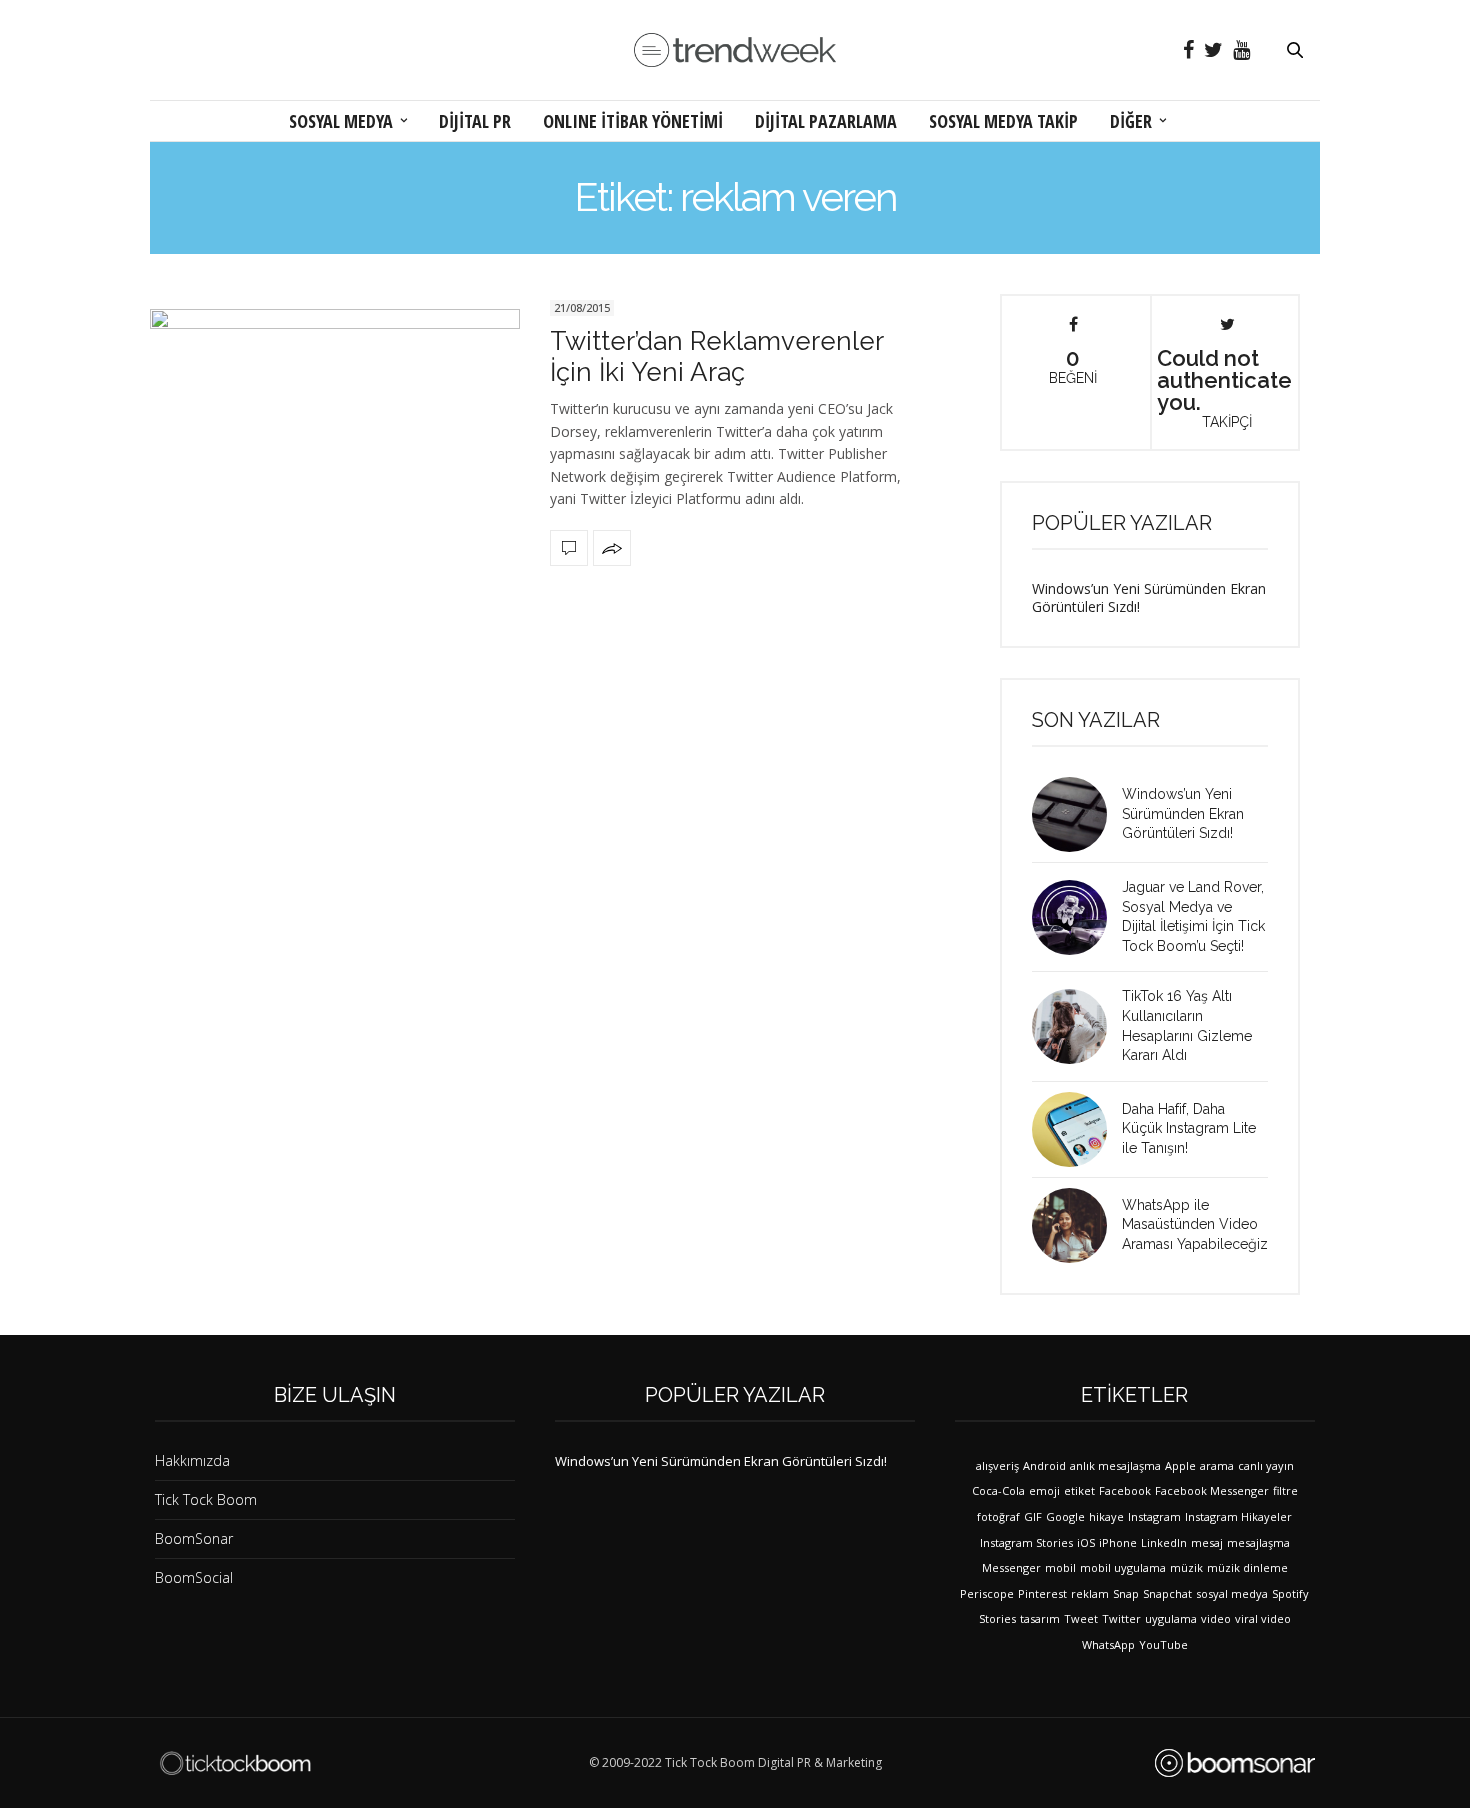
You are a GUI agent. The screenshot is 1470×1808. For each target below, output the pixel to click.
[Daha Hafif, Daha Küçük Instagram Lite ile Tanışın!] (1077, 1129)
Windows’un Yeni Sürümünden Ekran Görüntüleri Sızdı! (1149, 597)
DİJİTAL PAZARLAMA (826, 121)
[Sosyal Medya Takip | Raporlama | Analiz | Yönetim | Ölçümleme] (1235, 1763)
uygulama (1171, 1618)
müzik (1186, 1567)
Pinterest (1042, 1593)
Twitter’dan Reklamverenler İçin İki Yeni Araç (716, 356)
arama (1217, 1465)
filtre (1285, 1490)
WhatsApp (1108, 1644)
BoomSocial (194, 1577)
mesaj (1207, 1542)
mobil (1060, 1567)
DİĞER (1131, 121)
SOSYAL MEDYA (341, 121)
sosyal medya (1232, 1593)
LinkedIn (1164, 1542)
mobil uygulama (1123, 1567)
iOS (1086, 1542)
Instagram (1154, 1516)
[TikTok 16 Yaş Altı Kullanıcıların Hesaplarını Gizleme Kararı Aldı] (1077, 1026)
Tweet (1081, 1618)
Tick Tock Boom (206, 1499)
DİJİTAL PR (475, 121)
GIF (1033, 1516)
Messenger (1011, 1567)
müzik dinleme (1247, 1567)
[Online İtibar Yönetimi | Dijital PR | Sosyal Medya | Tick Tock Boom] (235, 1763)
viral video (1263, 1618)
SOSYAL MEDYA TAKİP (1003, 121)
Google (1065, 1516)
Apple (1180, 1465)
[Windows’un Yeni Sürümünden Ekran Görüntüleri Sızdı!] (1077, 814)
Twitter (1121, 1618)
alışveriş (997, 1465)
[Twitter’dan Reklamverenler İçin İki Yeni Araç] (335, 430)
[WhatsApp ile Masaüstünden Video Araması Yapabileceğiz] (1077, 1225)
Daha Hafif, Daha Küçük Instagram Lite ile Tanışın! (1189, 1128)
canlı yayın (1266, 1465)
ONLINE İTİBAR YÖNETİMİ (633, 121)
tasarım (1040, 1618)
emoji (1044, 1490)
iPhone (1118, 1542)
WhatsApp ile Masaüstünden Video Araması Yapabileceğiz (1195, 1224)
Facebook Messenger (1212, 1490)
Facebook (1125, 1490)
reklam (1090, 1593)
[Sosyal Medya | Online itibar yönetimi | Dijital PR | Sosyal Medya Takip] (735, 50)
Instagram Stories (1026, 1542)
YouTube (1163, 1644)
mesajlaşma (1258, 1542)
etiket (1079, 1490)
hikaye (1106, 1516)
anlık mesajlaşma (1115, 1465)
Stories (997, 1618)
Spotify (1290, 1593)
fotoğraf (998, 1516)
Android (1044, 1465)
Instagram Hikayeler (1238, 1516)
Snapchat (1167, 1593)
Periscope (987, 1593)
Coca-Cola (998, 1490)
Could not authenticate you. (1224, 387)
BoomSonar (194, 1538)
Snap (1126, 1593)
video (1216, 1618)
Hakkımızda (192, 1460)
